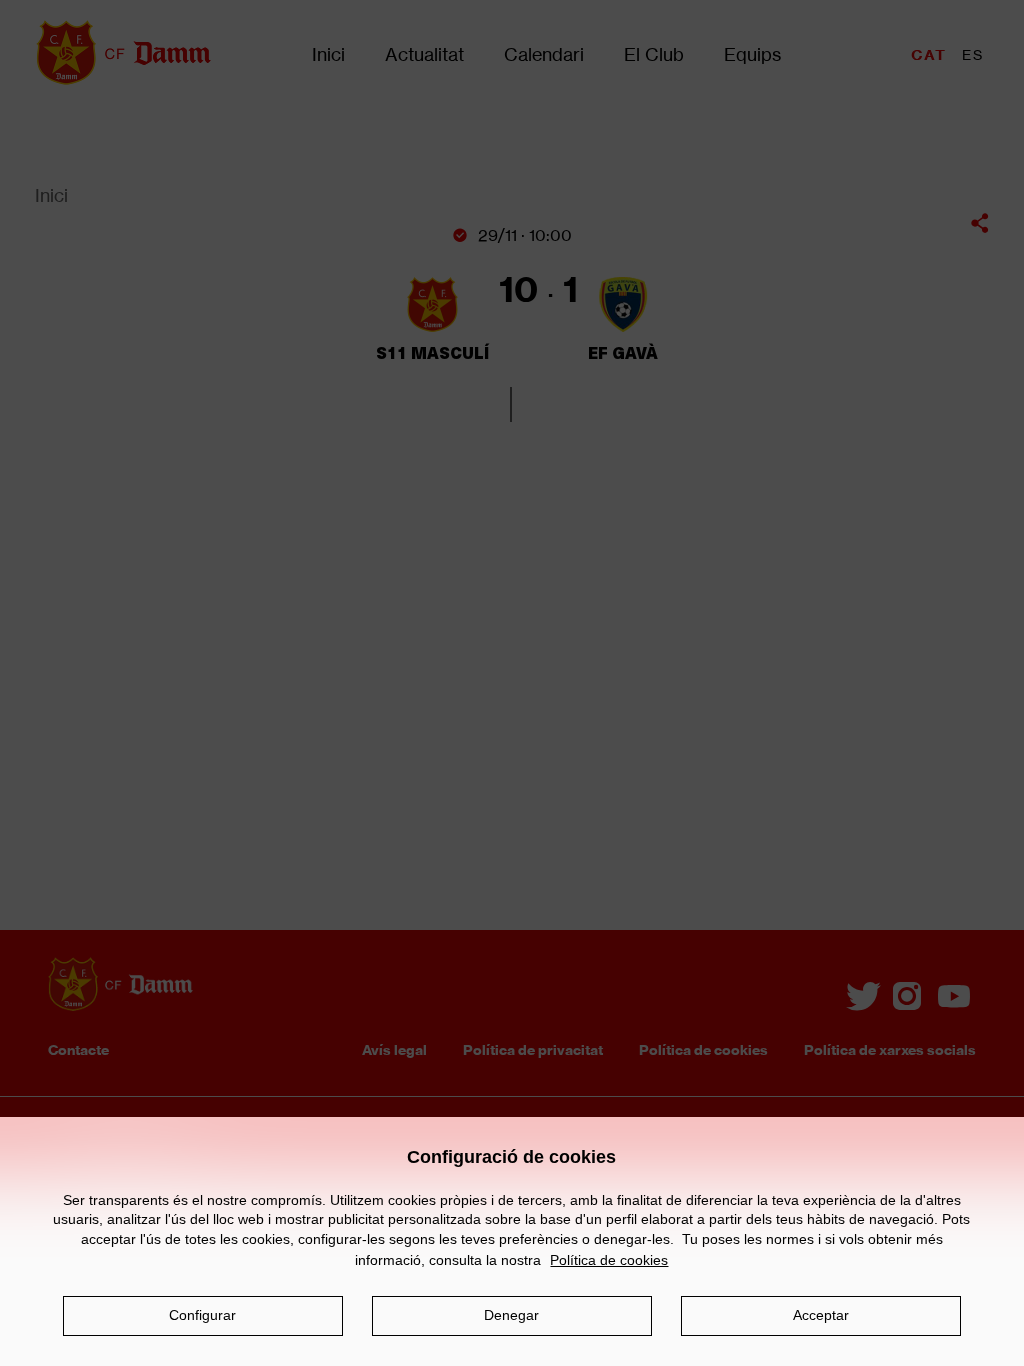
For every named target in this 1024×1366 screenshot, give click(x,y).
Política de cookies (609, 1260)
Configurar (202, 1315)
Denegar (511, 1315)
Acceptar (821, 1315)
